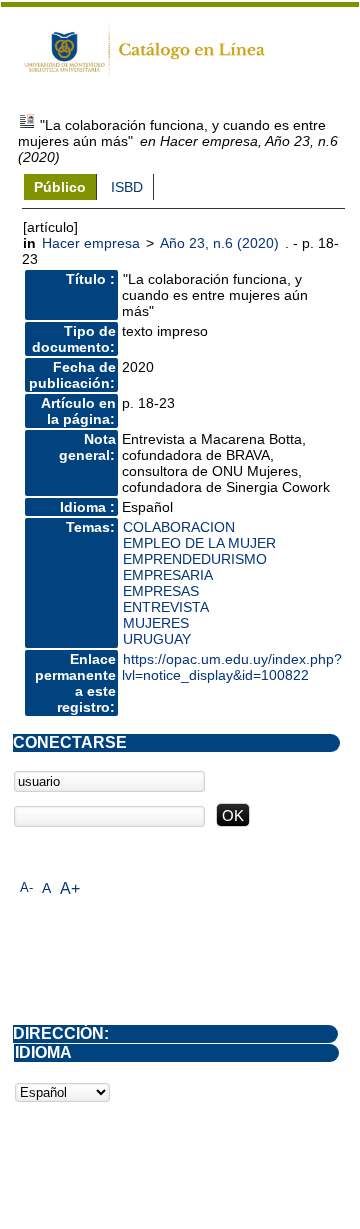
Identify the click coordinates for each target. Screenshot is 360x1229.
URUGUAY (157, 639)
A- (26, 887)
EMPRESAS (161, 591)
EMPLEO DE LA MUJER (199, 543)
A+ (70, 888)
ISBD (127, 187)
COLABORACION (179, 527)
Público (60, 187)
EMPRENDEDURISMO (195, 559)
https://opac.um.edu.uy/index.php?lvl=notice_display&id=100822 (232, 667)
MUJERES (156, 623)
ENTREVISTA (166, 607)
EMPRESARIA (168, 575)
